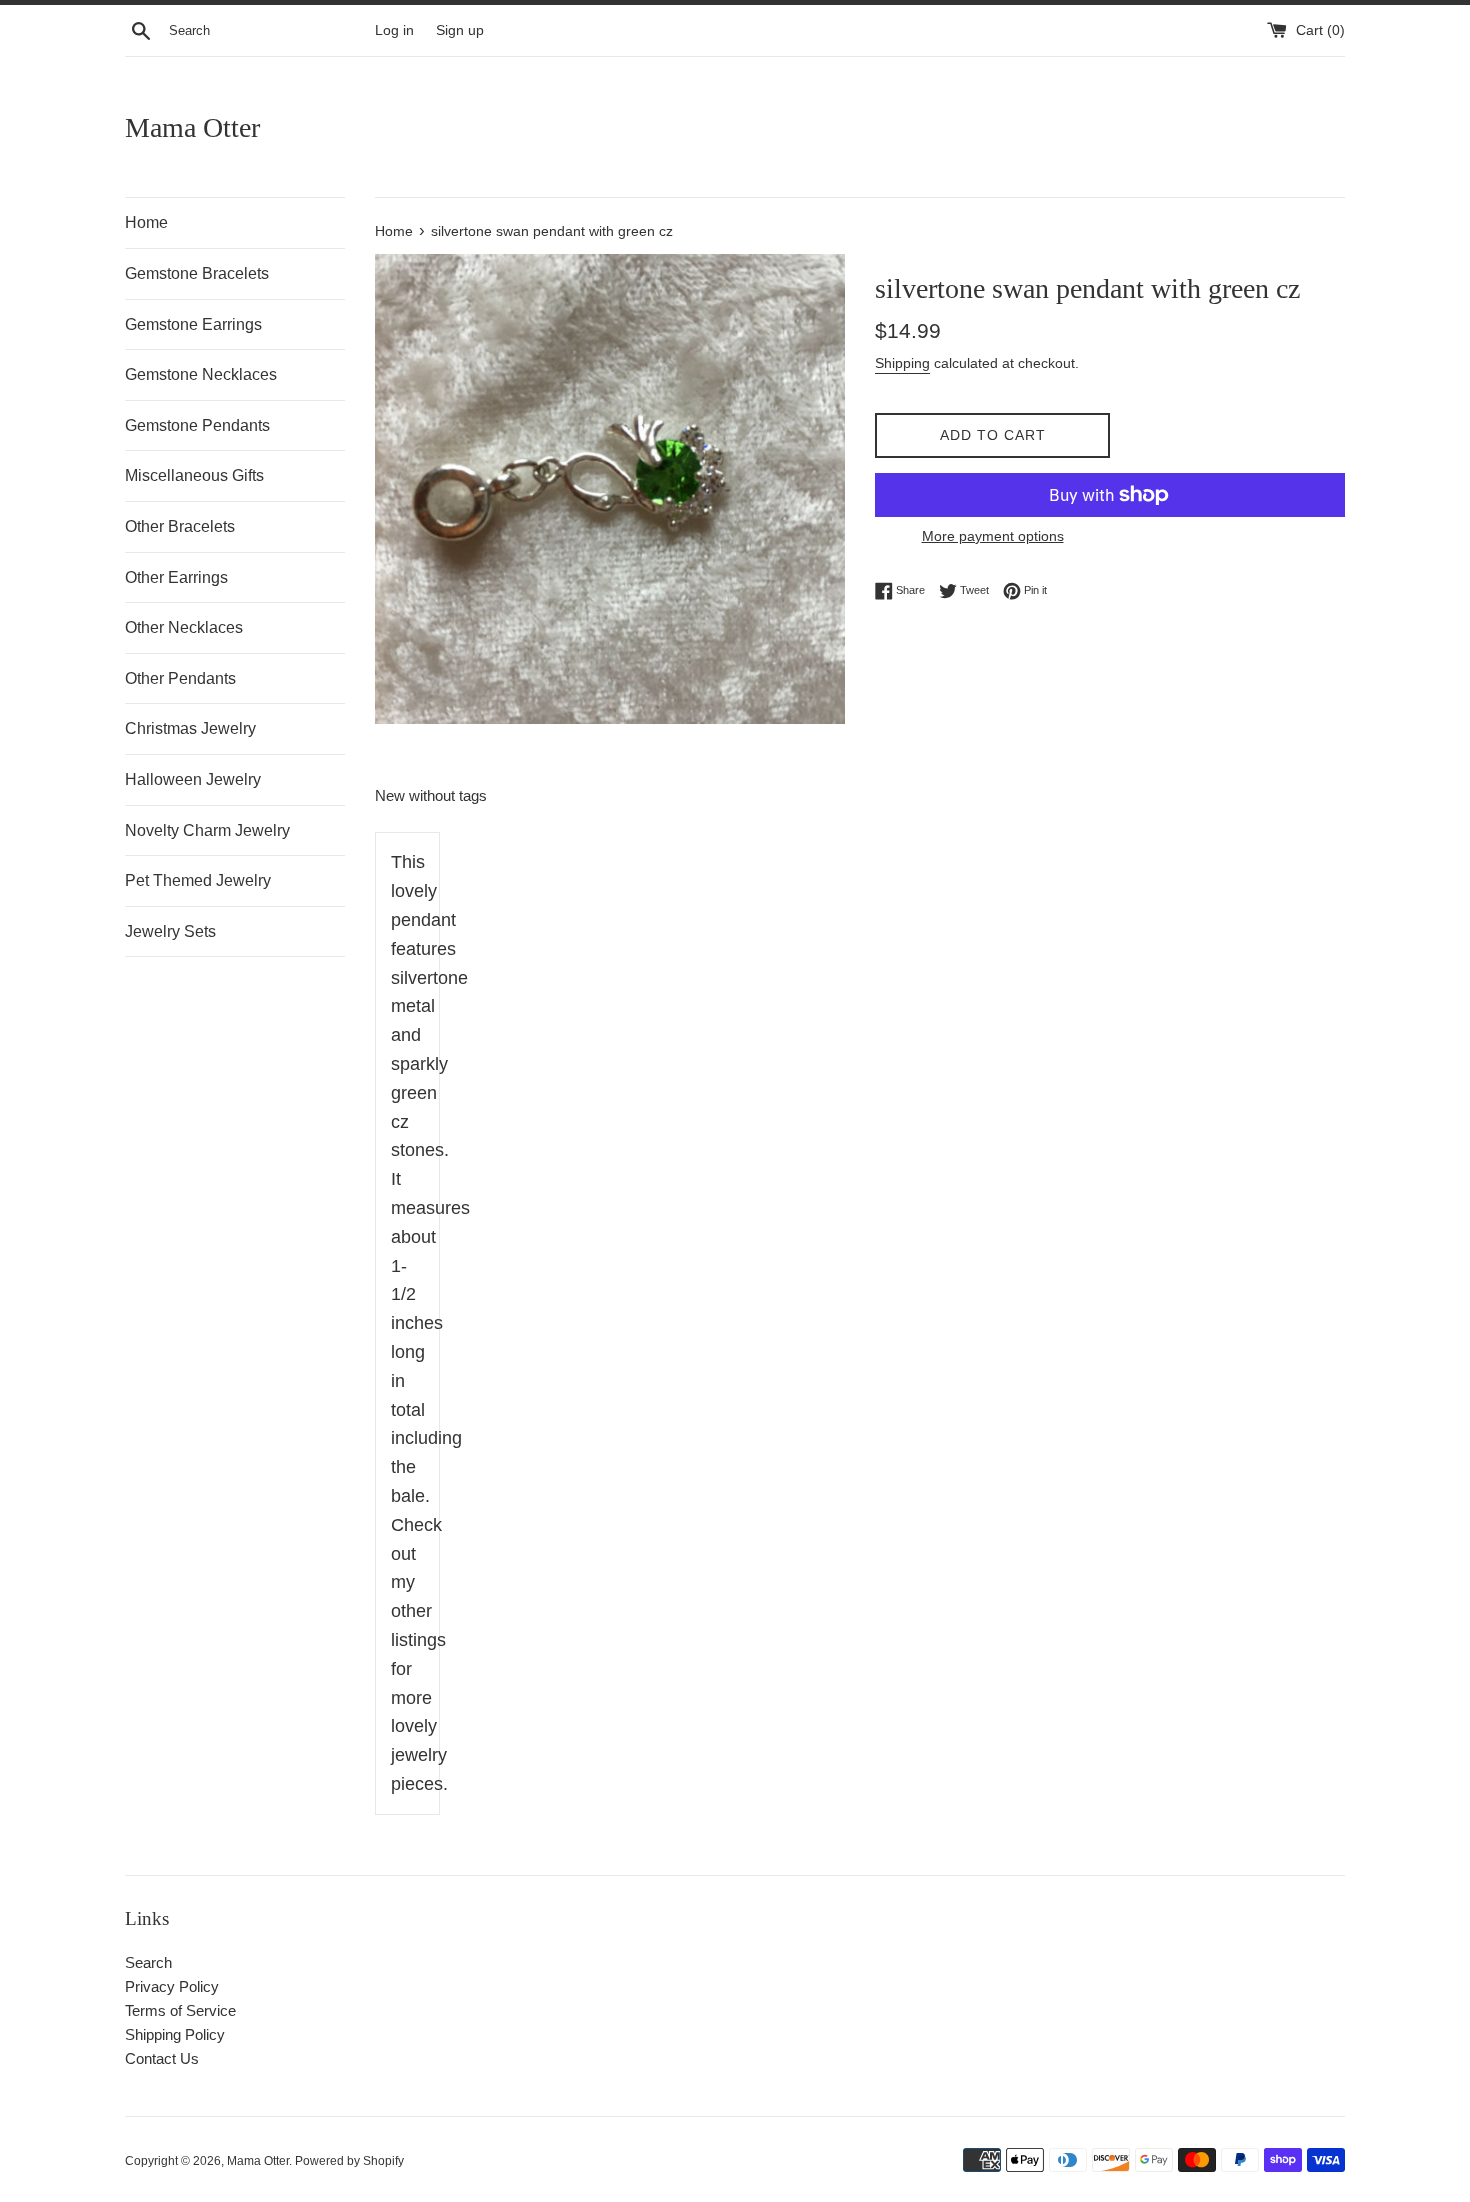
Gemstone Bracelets (197, 273)
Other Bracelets (180, 526)
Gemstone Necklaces (201, 374)
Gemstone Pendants (197, 425)
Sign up (460, 30)
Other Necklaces (184, 627)
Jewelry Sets (170, 931)
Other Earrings (176, 577)
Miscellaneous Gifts (194, 475)
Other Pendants (180, 678)
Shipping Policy (175, 2034)
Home (146, 222)
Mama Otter (192, 127)
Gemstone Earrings (193, 324)
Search (148, 1962)
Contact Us (162, 2058)
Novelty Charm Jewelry (207, 830)
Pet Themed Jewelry (198, 880)
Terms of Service (180, 2010)
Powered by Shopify (349, 2161)
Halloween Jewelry (193, 779)
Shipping (902, 363)
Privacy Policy (172, 1986)
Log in (394, 30)
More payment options (993, 536)
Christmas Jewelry (190, 728)
